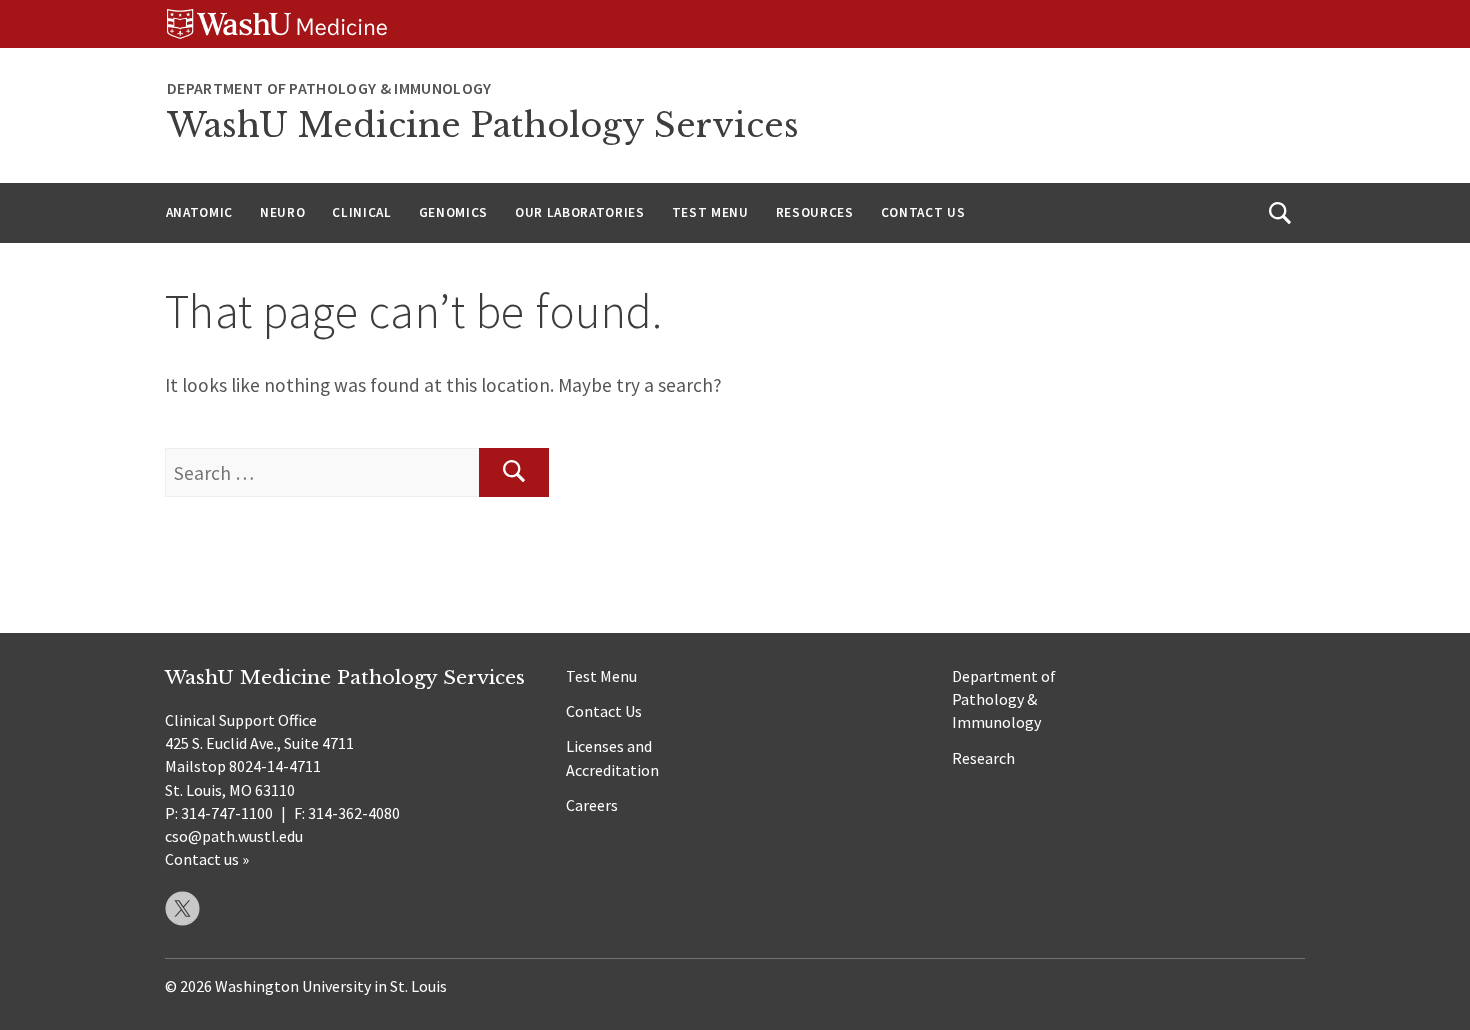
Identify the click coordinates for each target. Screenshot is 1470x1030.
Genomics (453, 212)
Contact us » (207, 859)
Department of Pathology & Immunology (1004, 699)
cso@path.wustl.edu (234, 836)
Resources (815, 212)
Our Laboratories (580, 212)
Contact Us (923, 212)
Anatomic (199, 212)
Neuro (282, 212)
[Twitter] (182, 908)
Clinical (361, 212)
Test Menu (710, 212)
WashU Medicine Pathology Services (483, 125)
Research (983, 758)
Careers (592, 805)
